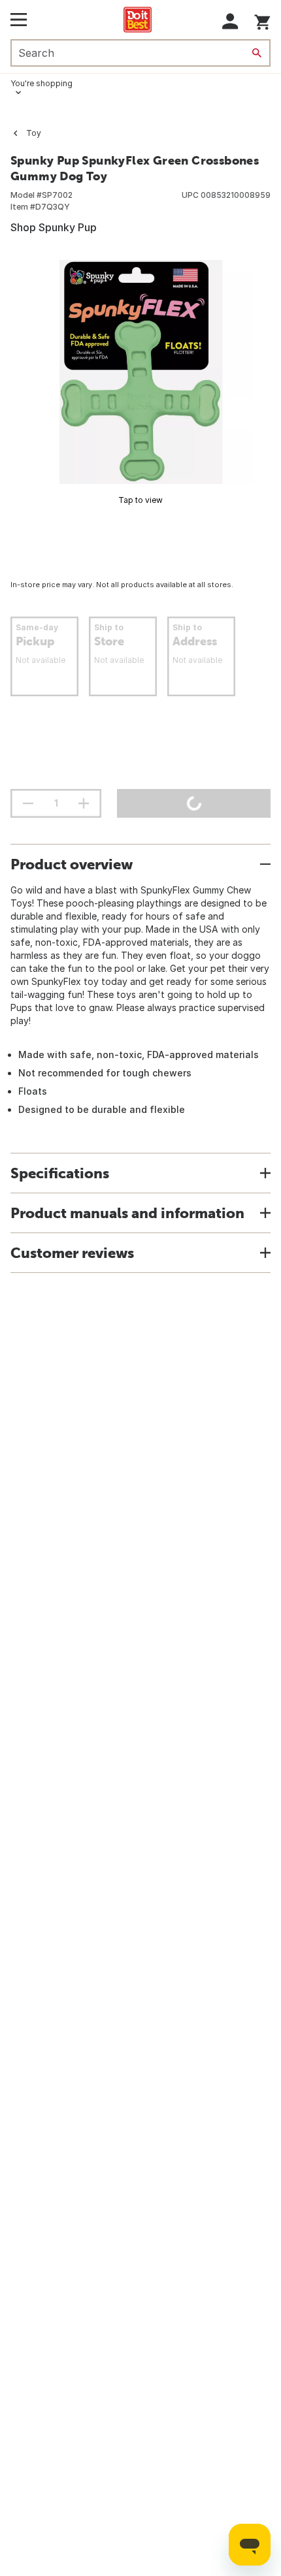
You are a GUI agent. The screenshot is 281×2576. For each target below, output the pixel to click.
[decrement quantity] (28, 803)
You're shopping (41, 83)
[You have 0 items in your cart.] (262, 20)
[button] (230, 21)
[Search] (257, 53)
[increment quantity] (84, 803)
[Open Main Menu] (19, 20)
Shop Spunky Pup (54, 227)
